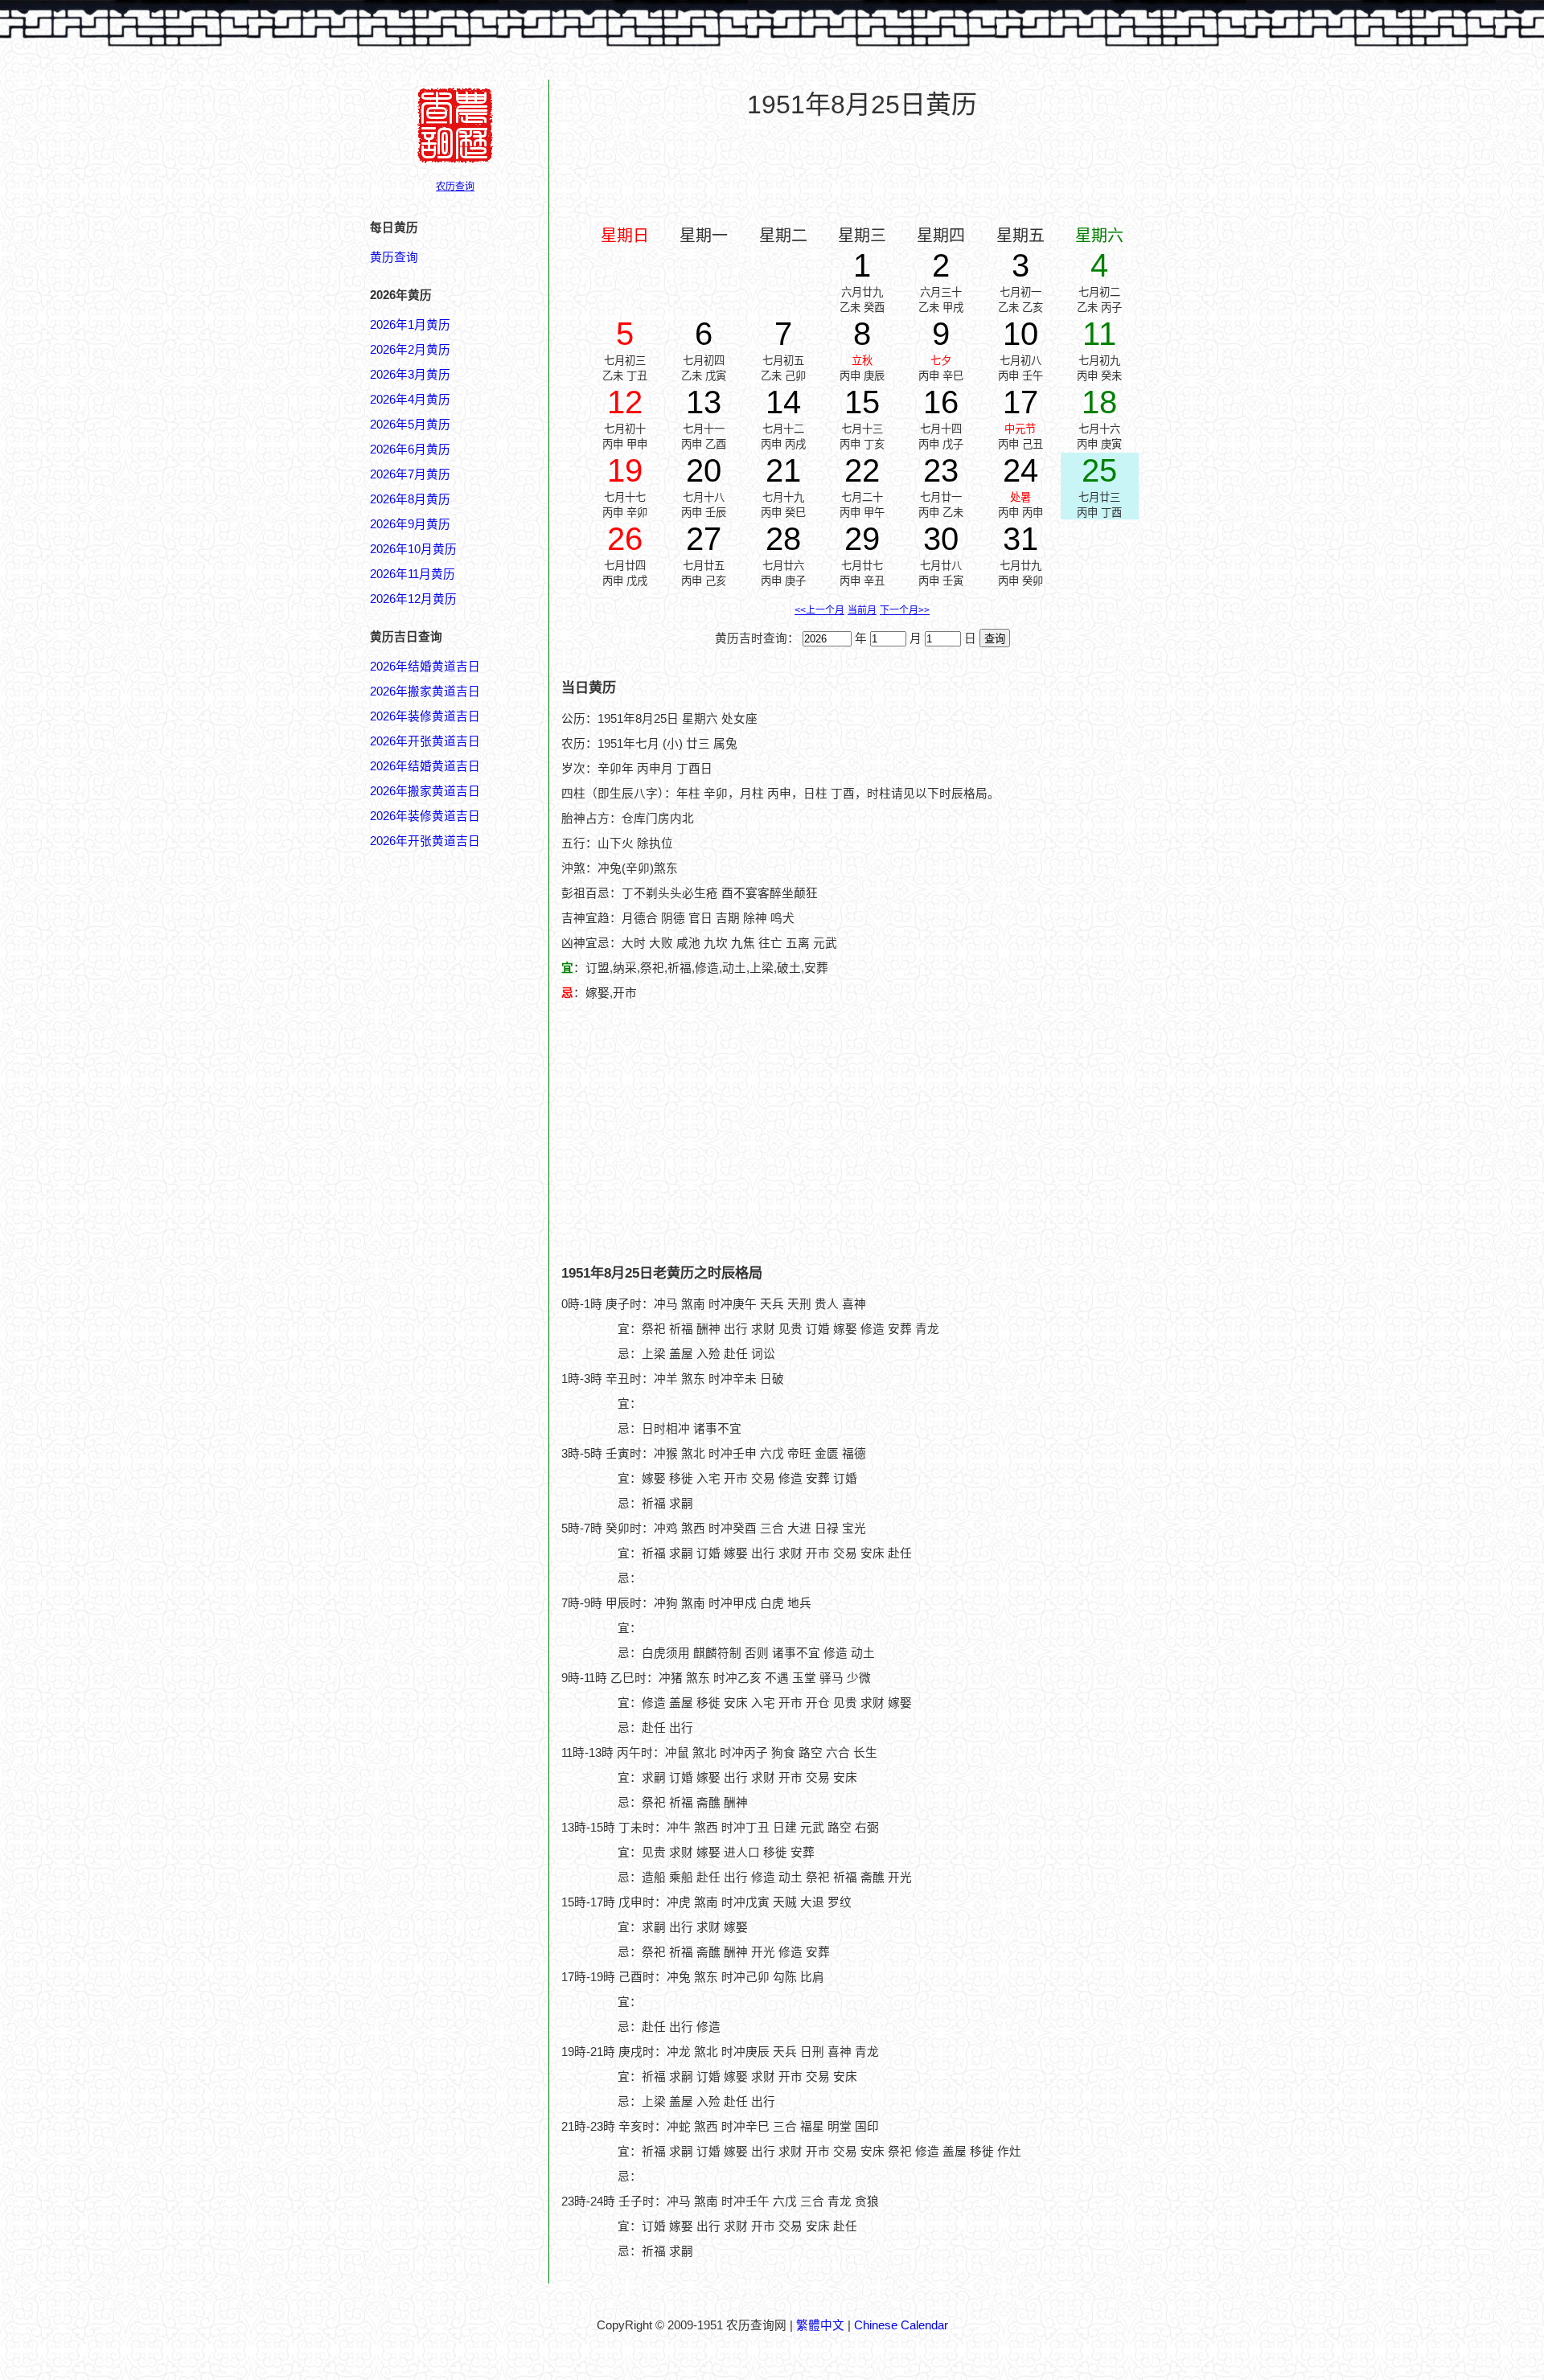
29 (862, 539)
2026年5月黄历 (410, 425)
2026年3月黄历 (410, 375)
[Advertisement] (862, 170)
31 (1020, 539)
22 (862, 470)
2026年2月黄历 (410, 350)
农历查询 (455, 187)
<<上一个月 (819, 610)
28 (783, 539)
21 (783, 470)
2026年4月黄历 (410, 400)
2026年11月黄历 (413, 574)
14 (783, 402)
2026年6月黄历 (410, 449)
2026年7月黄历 (410, 474)
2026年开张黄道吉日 (425, 741)
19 (625, 470)
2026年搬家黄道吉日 (425, 691)
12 (625, 402)
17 (1020, 402)
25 (1099, 470)
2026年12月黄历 (413, 599)
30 (941, 539)
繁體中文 (820, 2325)
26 (625, 539)
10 (1020, 334)
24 (1020, 470)
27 (704, 539)
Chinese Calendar (901, 2325)
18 (1099, 402)
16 (941, 402)
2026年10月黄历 (413, 549)
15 (862, 402)
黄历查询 (394, 257)
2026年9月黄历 (410, 524)
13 (704, 402)
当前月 (862, 610)
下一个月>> (905, 610)
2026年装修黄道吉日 (425, 716)
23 (941, 470)
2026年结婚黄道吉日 (425, 667)
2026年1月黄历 (410, 325)
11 (1099, 334)
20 (704, 470)
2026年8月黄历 (410, 499)
